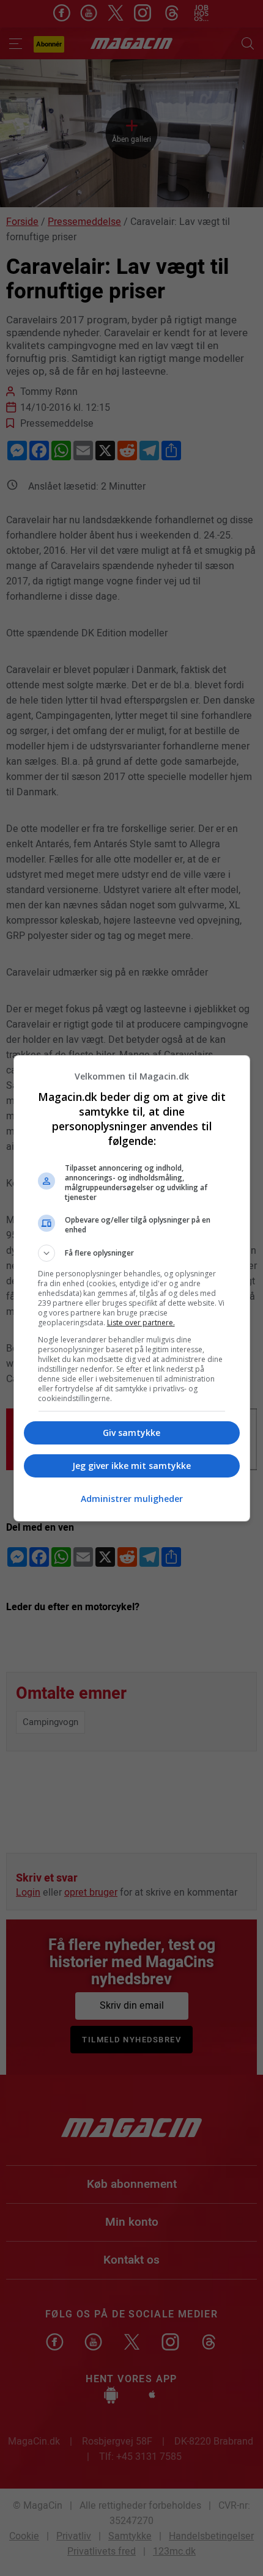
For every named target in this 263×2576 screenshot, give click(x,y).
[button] (132, 1253)
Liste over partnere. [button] (141, 1323)
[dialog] (132, 1288)
